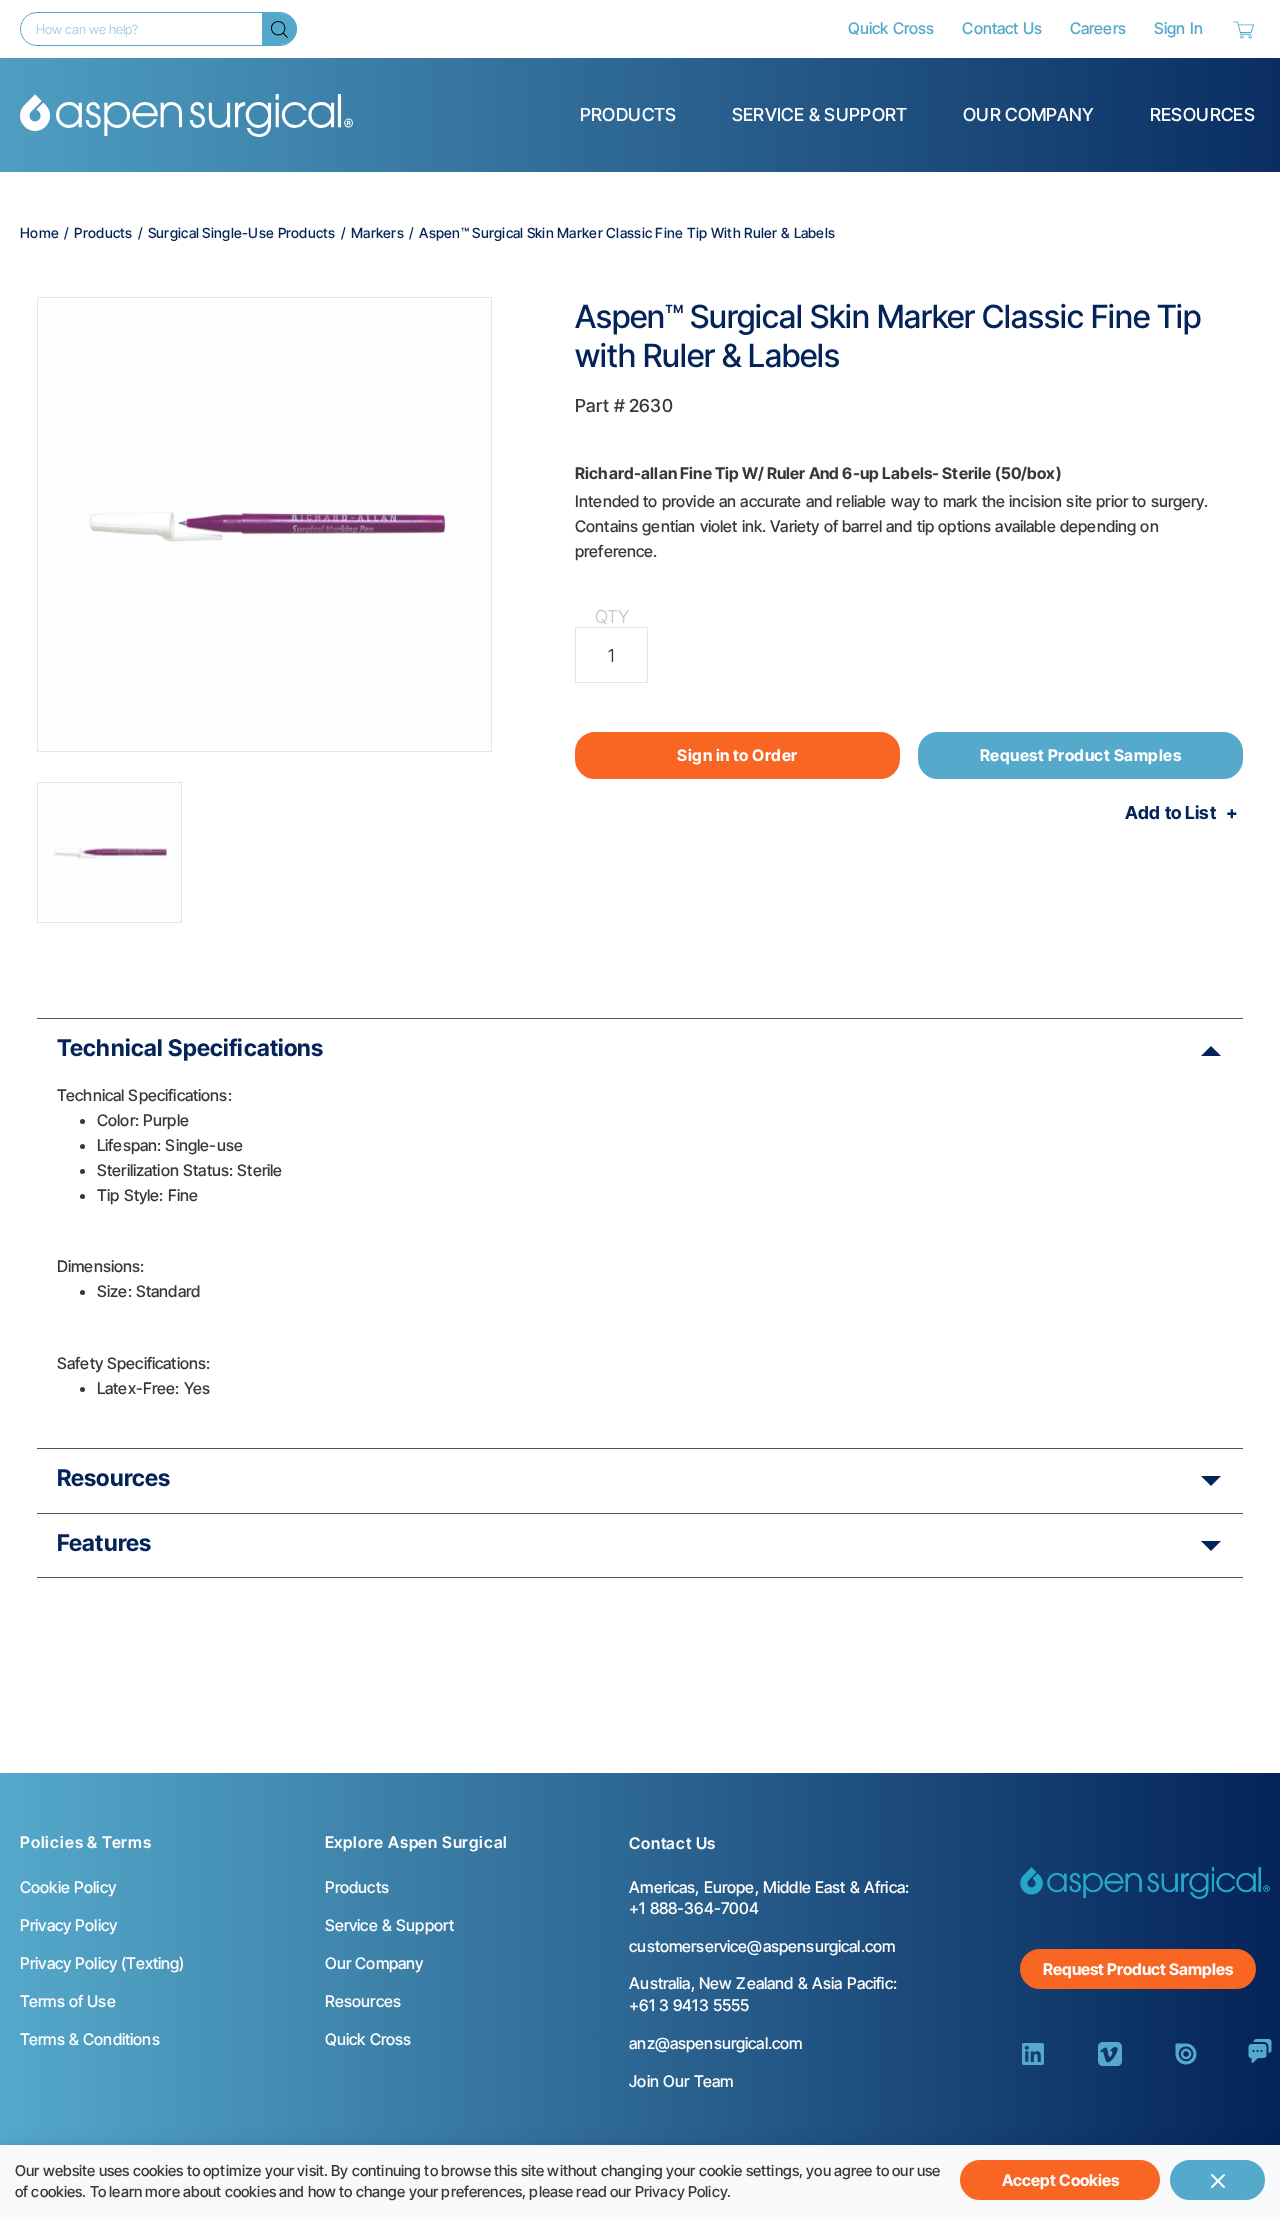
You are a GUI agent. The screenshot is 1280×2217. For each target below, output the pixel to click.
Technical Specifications (190, 1048)
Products (628, 114)
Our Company (1029, 114)
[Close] (1217, 2180)
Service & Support (820, 114)
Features (104, 1543)
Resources (1202, 114)
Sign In (1178, 28)
